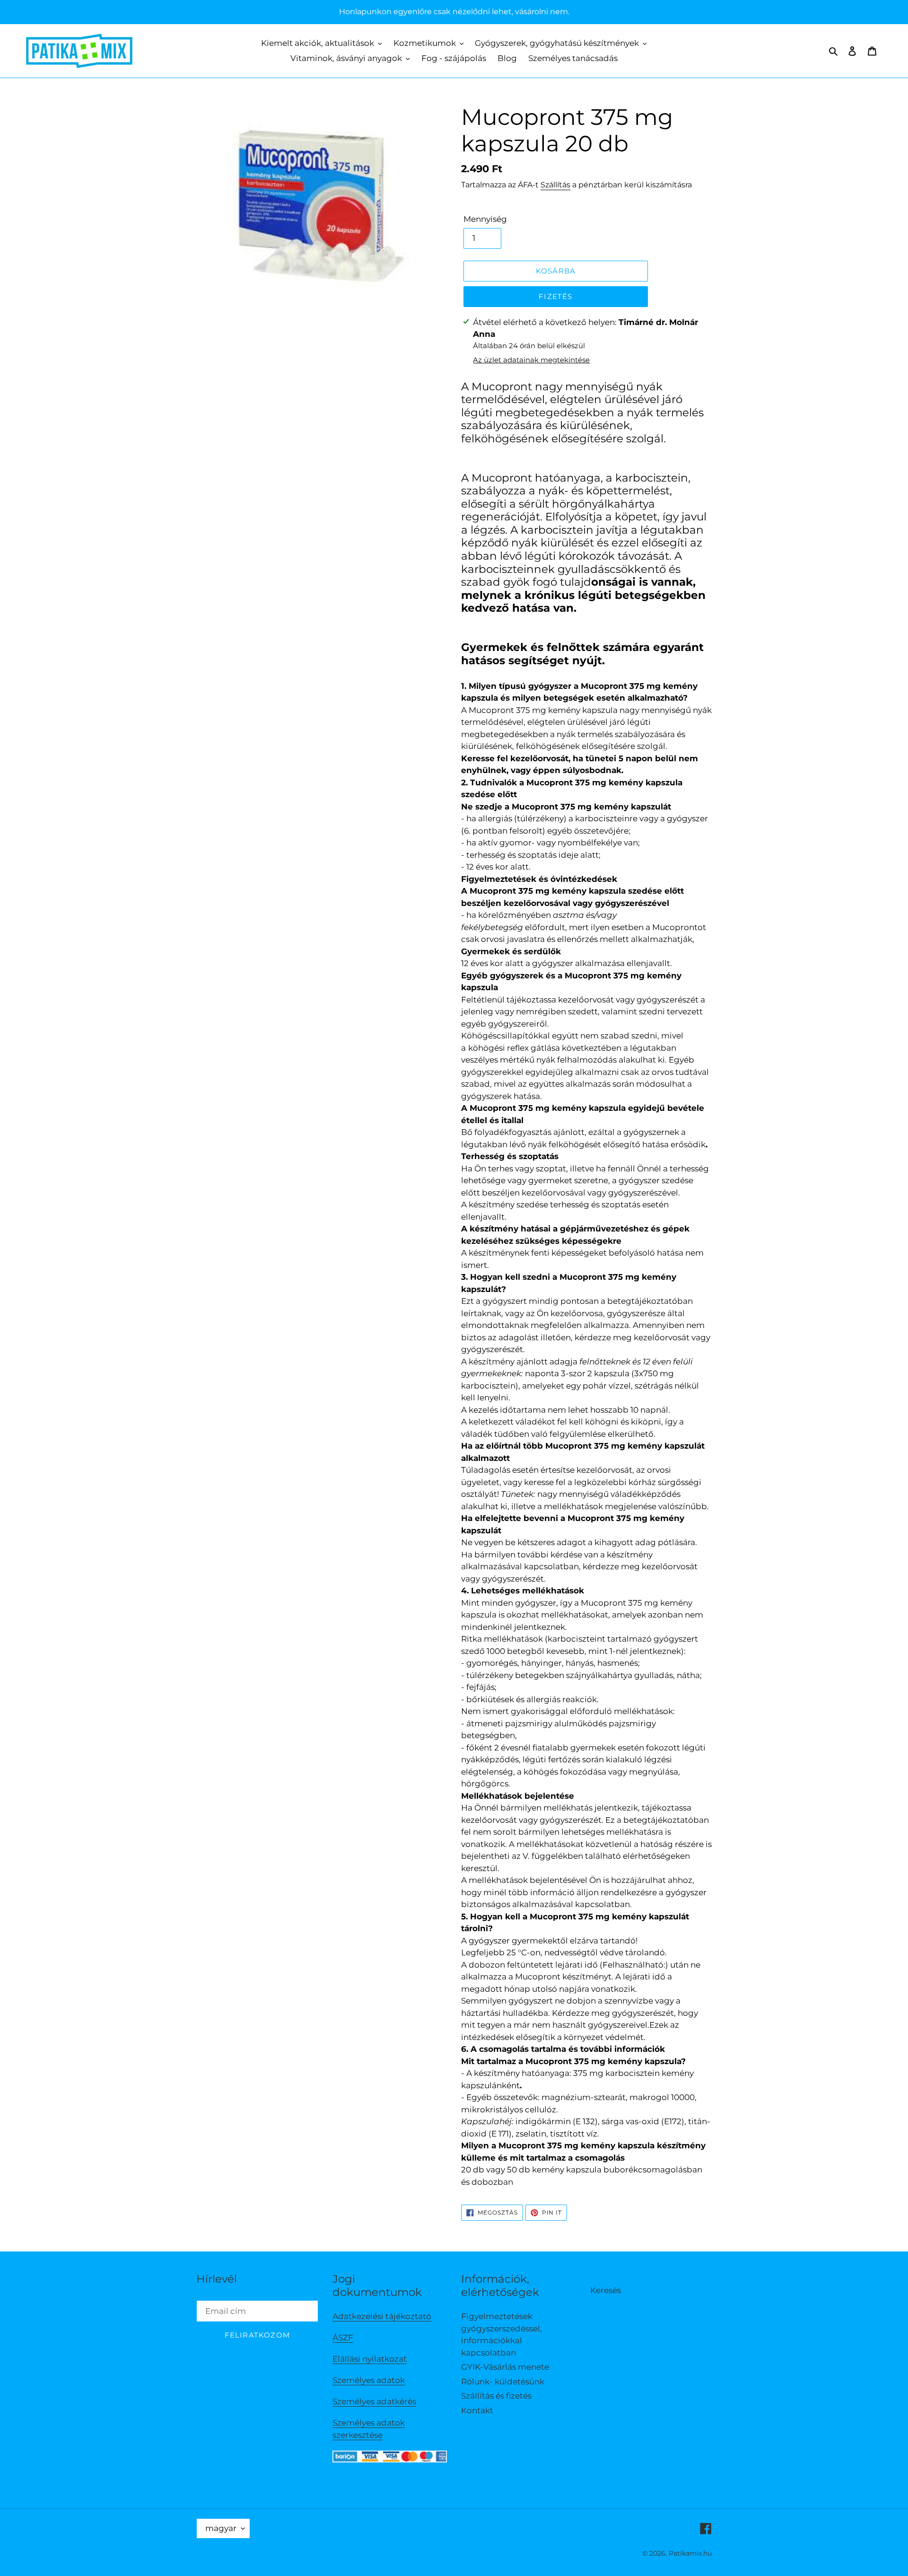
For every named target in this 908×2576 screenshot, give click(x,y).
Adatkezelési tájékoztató (382, 2316)
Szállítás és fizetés (496, 2396)
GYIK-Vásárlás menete (505, 2367)
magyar (221, 2528)
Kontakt (477, 2410)
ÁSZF (343, 2338)
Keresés (606, 2290)
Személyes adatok (369, 2380)
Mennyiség (485, 219)
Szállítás (555, 185)
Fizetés (555, 296)
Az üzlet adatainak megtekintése (531, 360)
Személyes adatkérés (374, 2401)
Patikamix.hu (690, 2553)
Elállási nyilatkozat (370, 2359)
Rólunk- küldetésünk (503, 2382)
